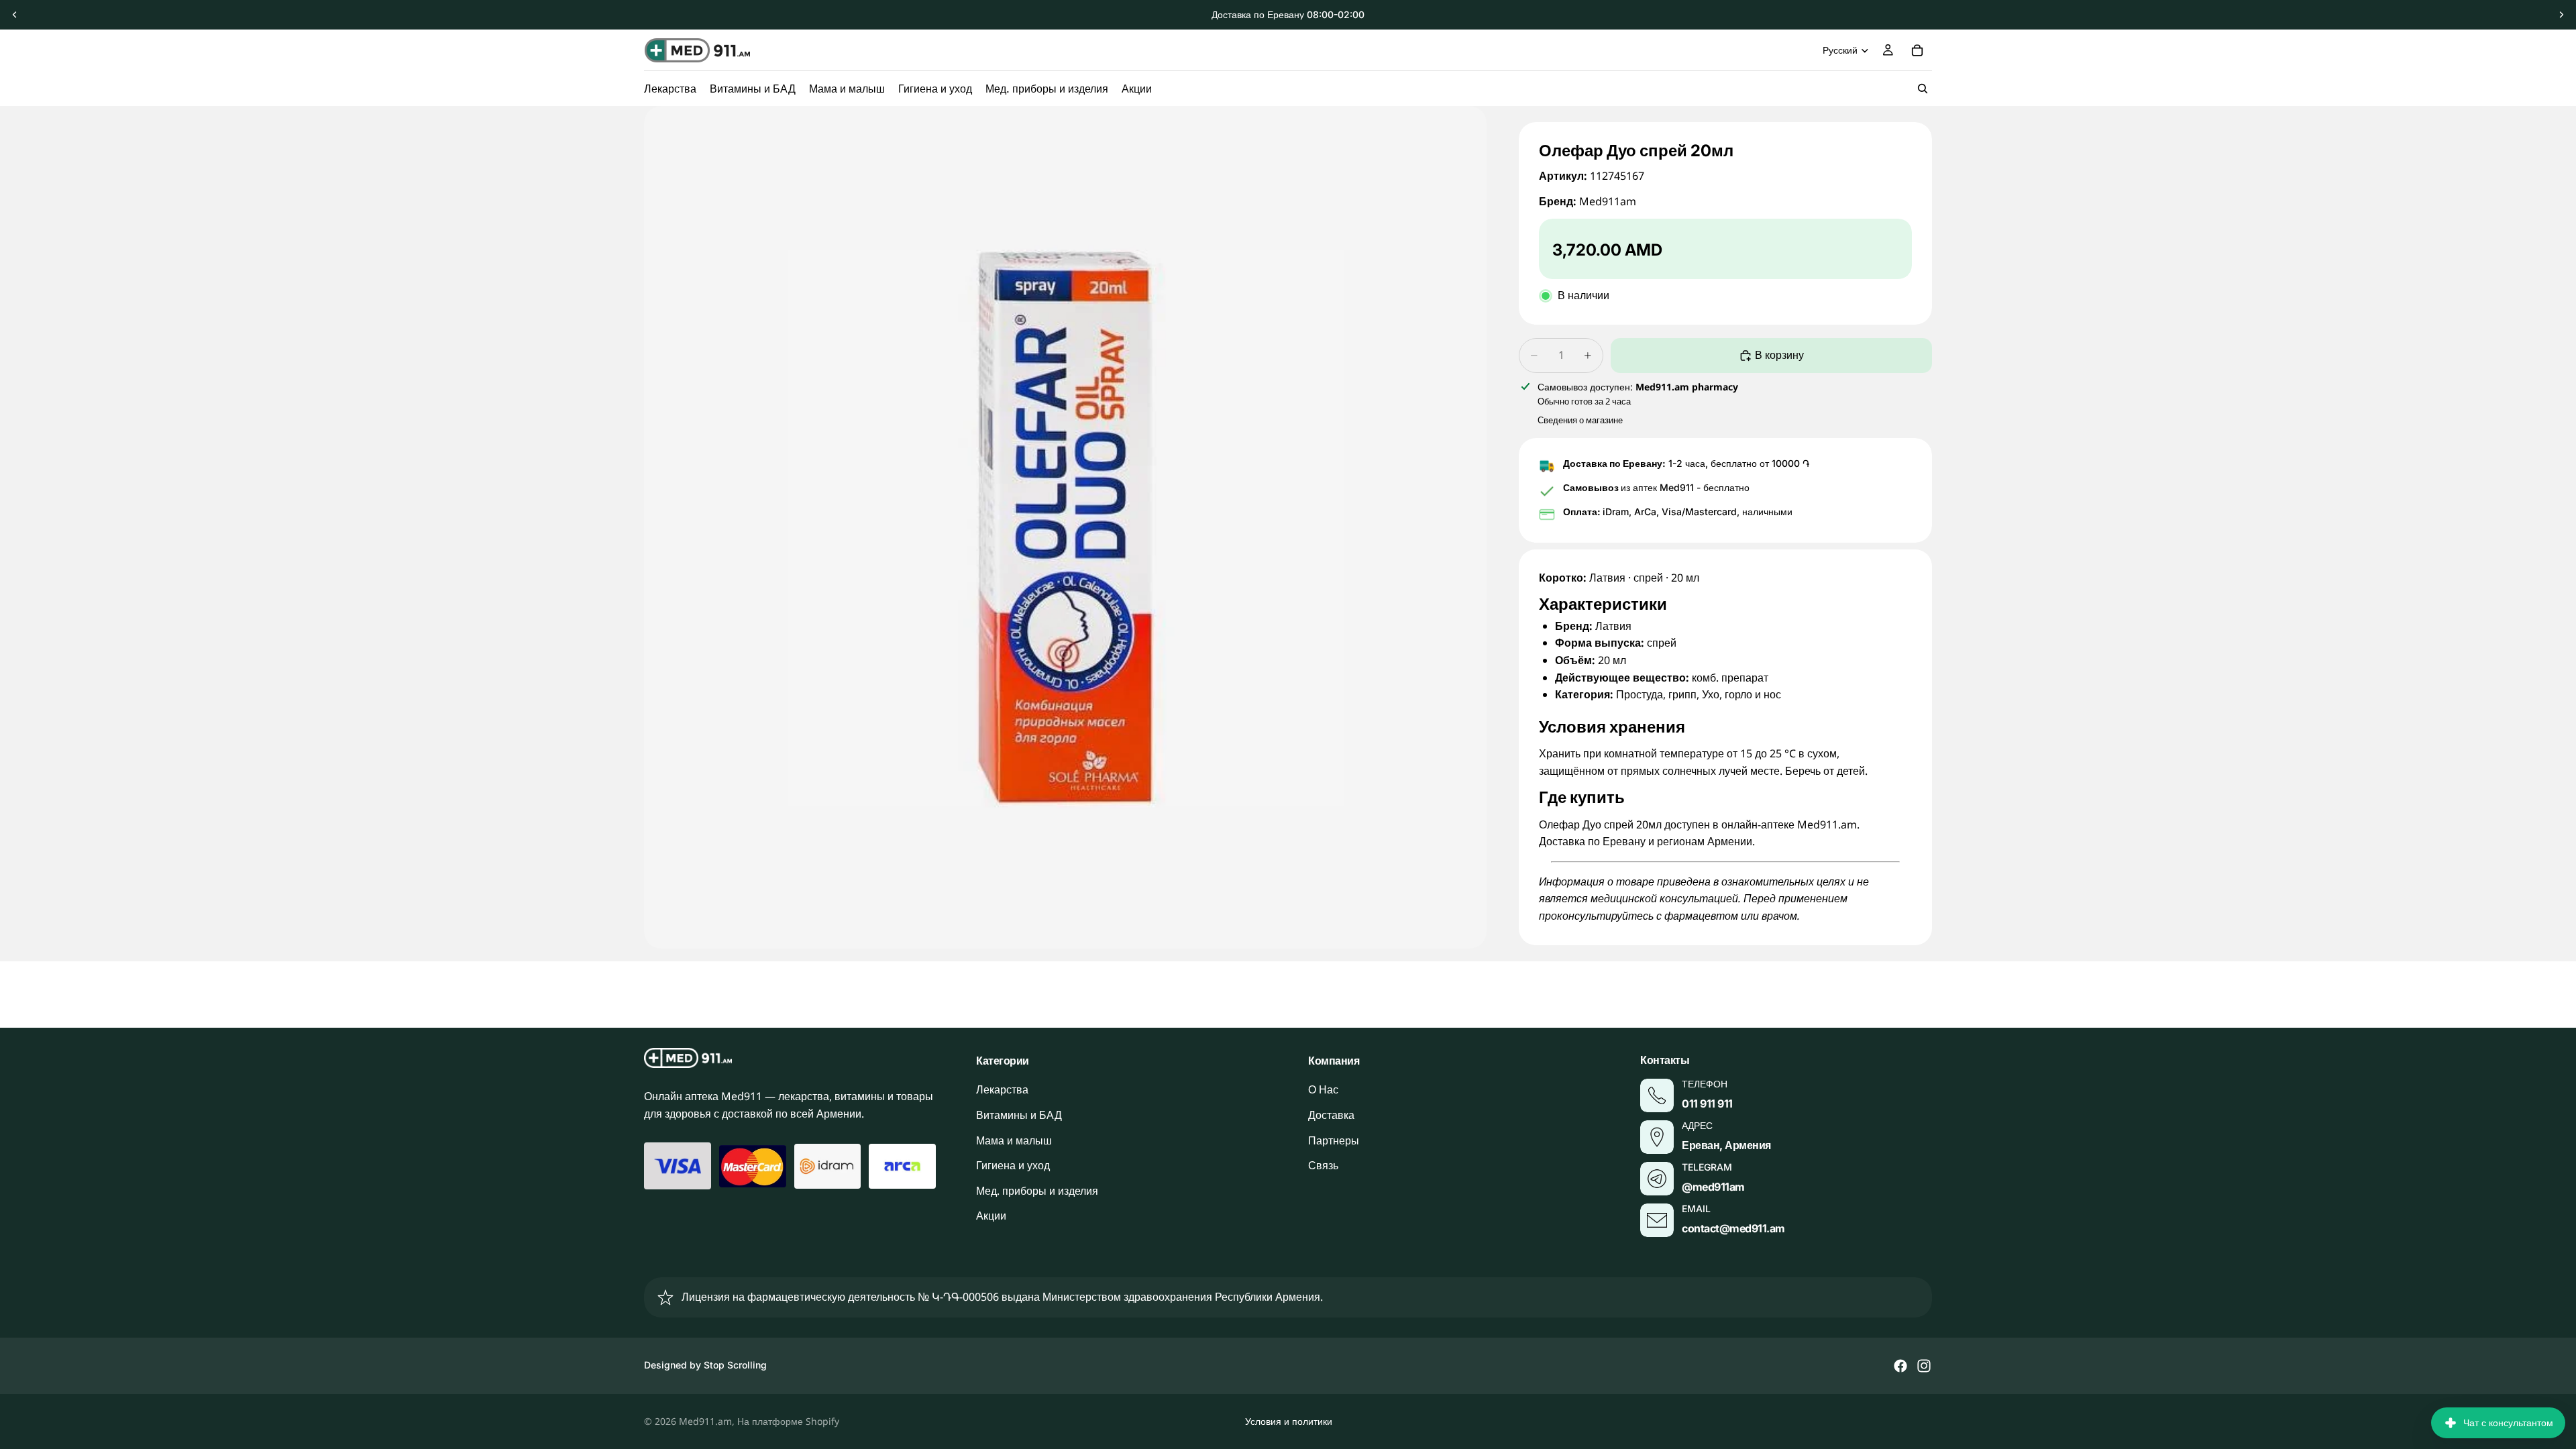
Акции (991, 1216)
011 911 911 (1707, 1104)
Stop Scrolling (735, 1365)
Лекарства (1002, 1089)
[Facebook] (1900, 1366)
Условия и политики (1289, 1421)
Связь (1323, 1165)
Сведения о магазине (1580, 420)
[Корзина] (1917, 50)
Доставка (1331, 1115)
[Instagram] (1924, 1366)
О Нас (1323, 1089)
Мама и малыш (1014, 1140)
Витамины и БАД (1019, 1115)
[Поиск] (1923, 89)
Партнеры (1334, 1140)
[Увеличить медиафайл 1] (1065, 527)
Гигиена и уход (1013, 1165)
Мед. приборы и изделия (1037, 1191)
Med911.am (705, 1421)
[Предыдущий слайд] (15, 15)
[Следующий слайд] (2561, 15)
